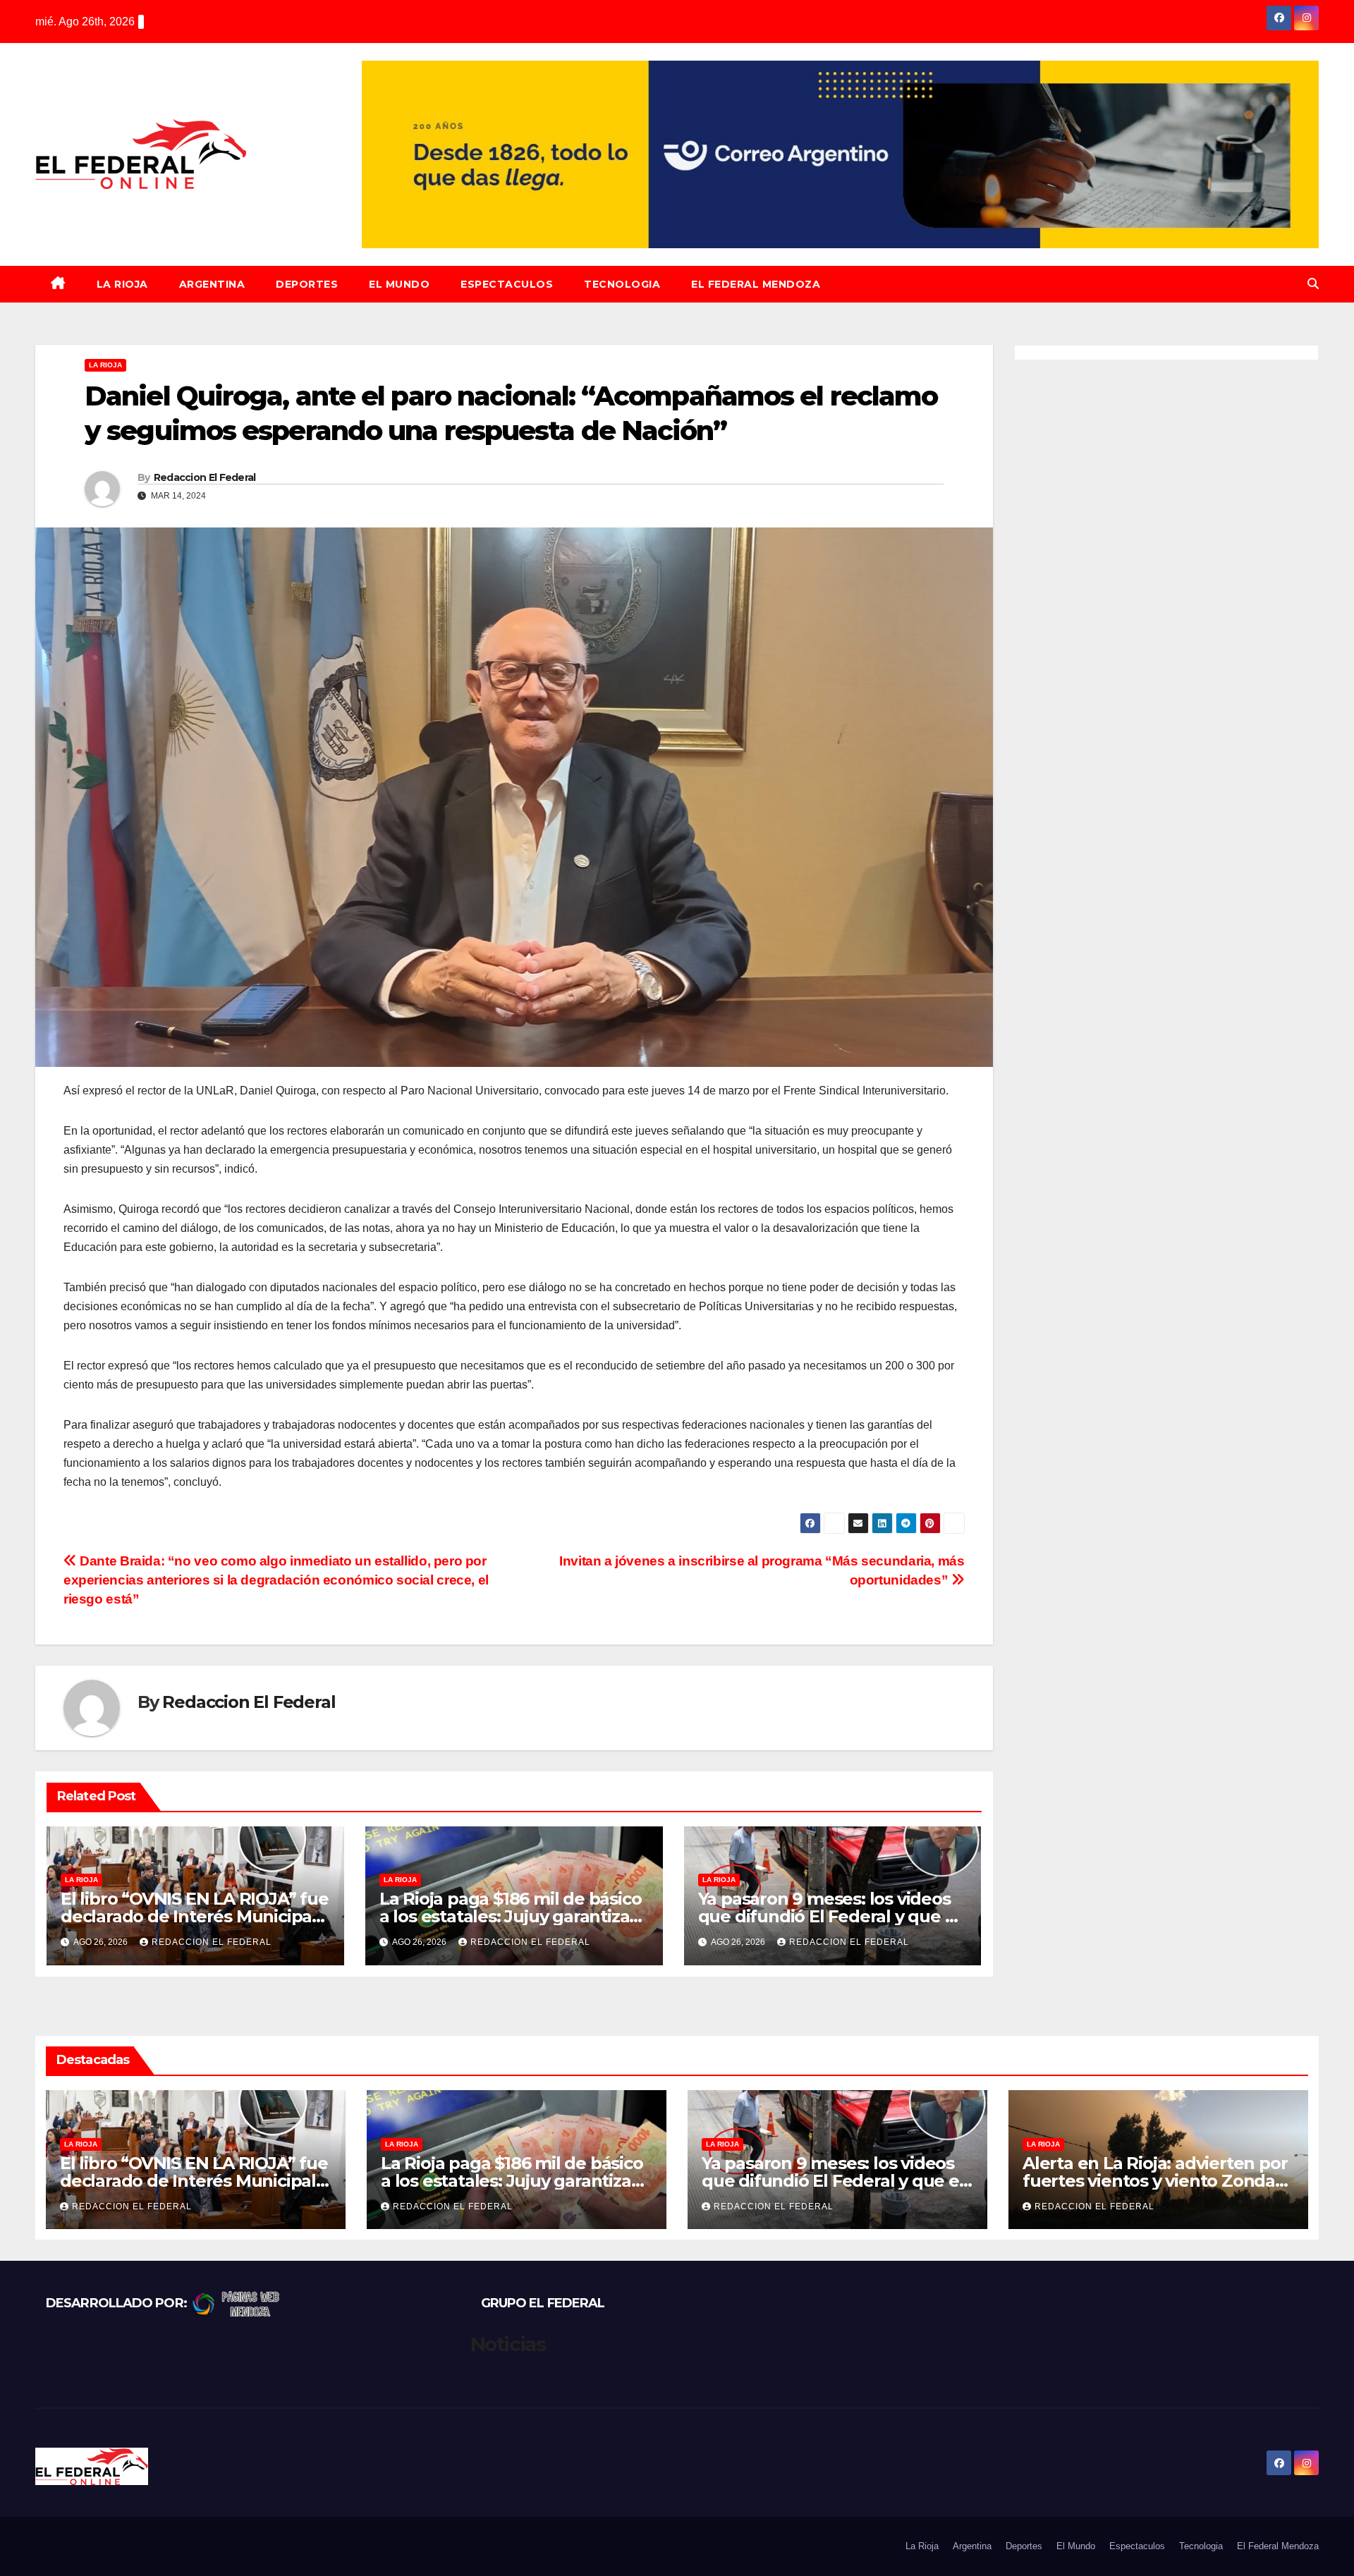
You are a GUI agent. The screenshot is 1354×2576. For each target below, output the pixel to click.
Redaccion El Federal (205, 477)
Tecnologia (622, 284)
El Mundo (399, 284)
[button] (1313, 284)
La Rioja (122, 284)
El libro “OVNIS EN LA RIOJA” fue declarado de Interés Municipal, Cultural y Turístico (195, 1916)
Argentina (212, 284)
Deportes (307, 284)
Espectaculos (507, 284)
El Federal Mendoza (756, 284)
